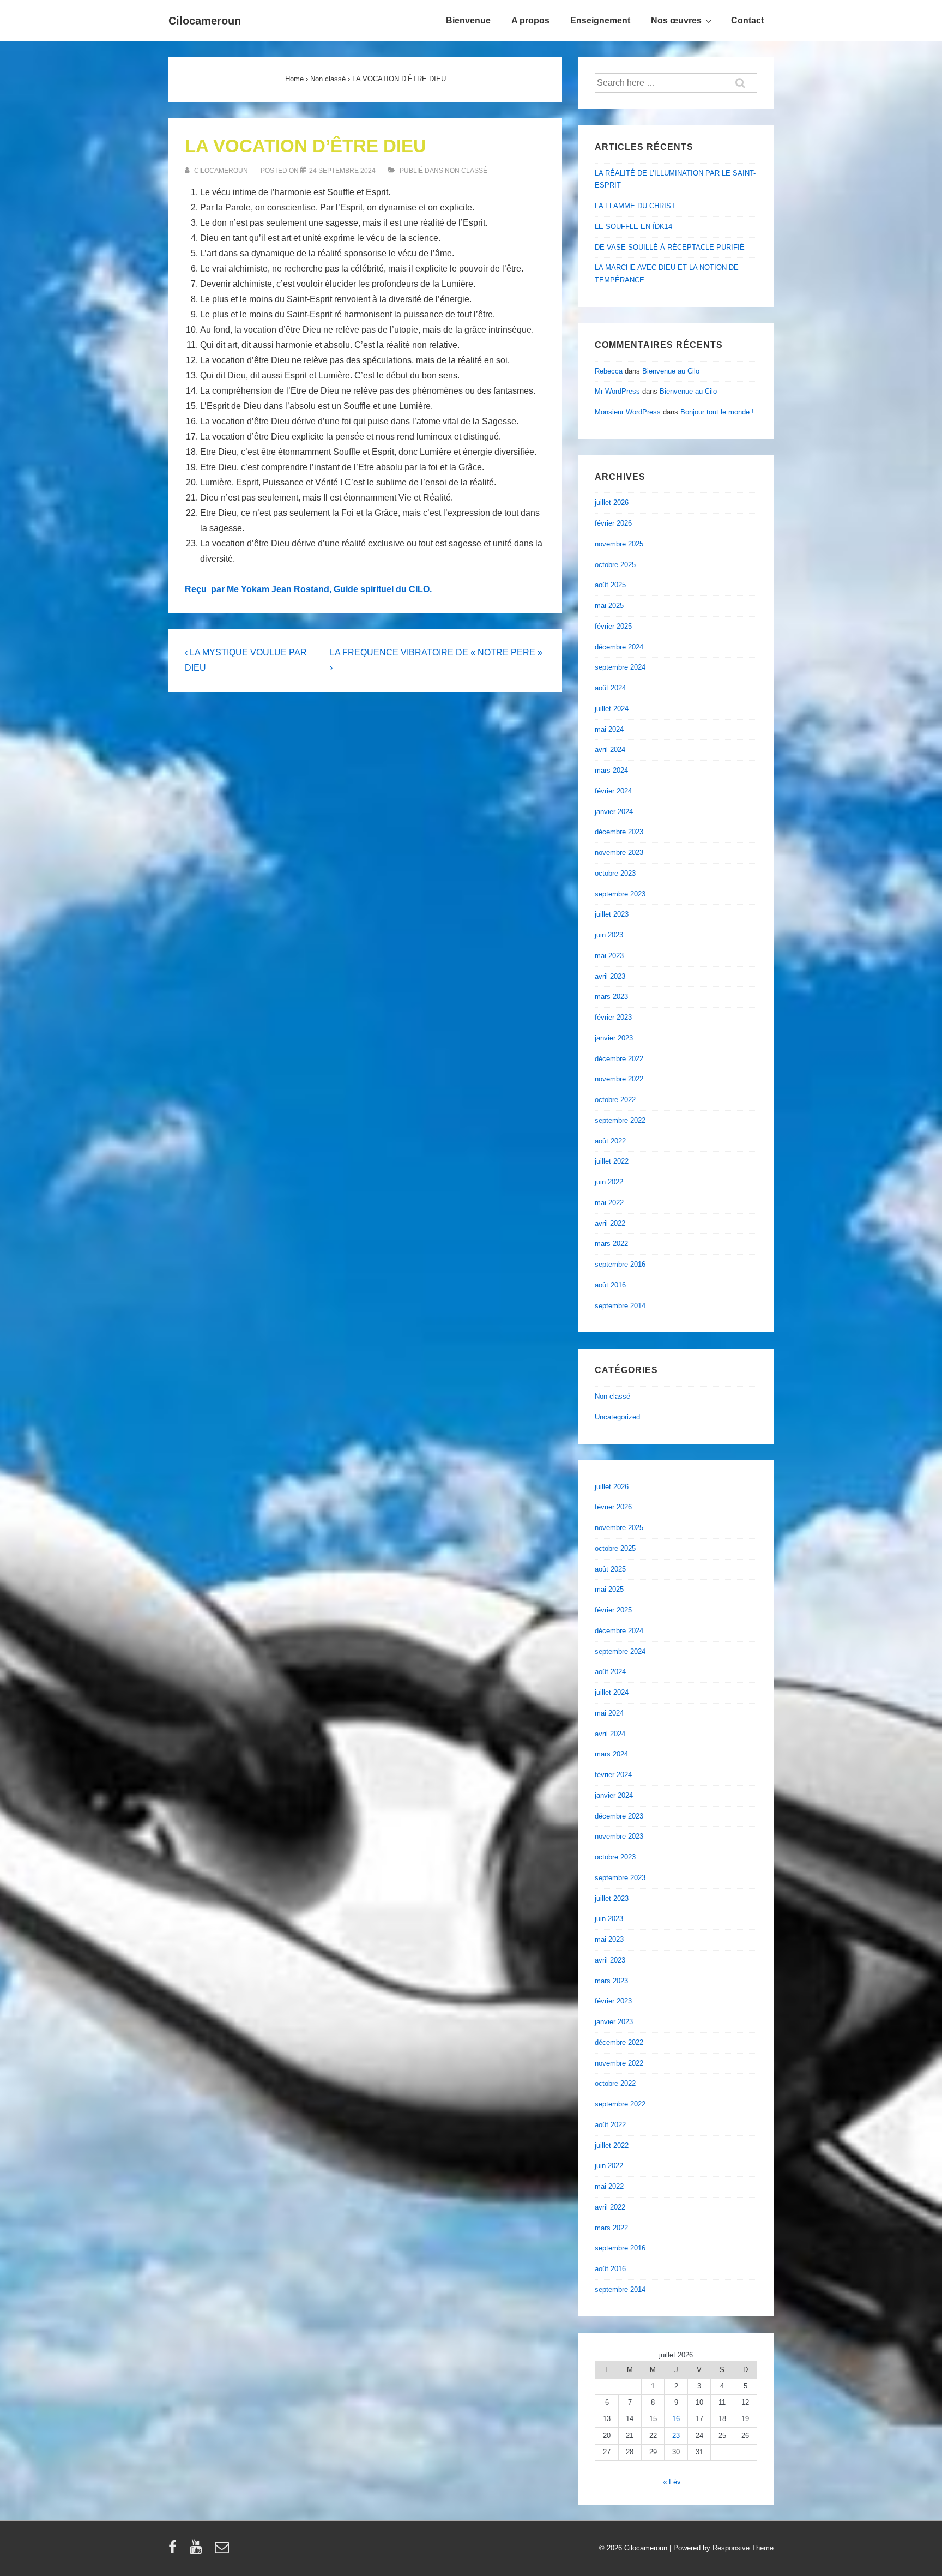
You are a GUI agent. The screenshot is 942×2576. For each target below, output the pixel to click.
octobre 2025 (615, 565)
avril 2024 (610, 750)
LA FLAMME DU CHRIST (635, 206)
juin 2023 (609, 935)
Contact (747, 20)
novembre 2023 (619, 853)
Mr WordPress (617, 391)
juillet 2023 (612, 914)
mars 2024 (611, 770)
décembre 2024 (619, 647)
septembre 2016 (620, 1264)
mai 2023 (609, 956)
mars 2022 (611, 1244)
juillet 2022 (612, 1161)
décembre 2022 (619, 1059)
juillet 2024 (612, 709)
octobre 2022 (615, 1100)
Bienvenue (468, 20)
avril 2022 (610, 1223)
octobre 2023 (615, 873)
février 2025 (613, 626)
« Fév (672, 2482)
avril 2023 (610, 976)
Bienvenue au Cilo (671, 371)
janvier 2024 (614, 812)
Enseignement (600, 20)
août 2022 (610, 1141)
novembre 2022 (619, 1079)
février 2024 (613, 791)
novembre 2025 (619, 544)
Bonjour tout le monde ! (717, 412)
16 (676, 2419)
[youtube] (198, 2551)
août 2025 (610, 585)
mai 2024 (609, 729)
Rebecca (609, 371)
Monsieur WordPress (628, 412)
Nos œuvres (676, 20)
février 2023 (613, 1017)
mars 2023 (611, 997)
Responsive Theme (743, 2548)
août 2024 (610, 688)
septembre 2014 (620, 1306)
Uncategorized (617, 1417)
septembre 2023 (620, 894)
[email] (223, 2551)
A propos (530, 20)
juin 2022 (609, 1182)
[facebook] (175, 2551)
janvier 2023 (614, 1038)
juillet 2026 (612, 502)
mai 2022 (609, 1203)
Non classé (466, 171)
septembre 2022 (620, 1120)
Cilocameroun (205, 21)
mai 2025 (609, 606)
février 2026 (613, 523)
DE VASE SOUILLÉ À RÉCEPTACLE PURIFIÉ (670, 247)
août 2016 (610, 1285)
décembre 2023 (619, 832)
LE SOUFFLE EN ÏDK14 (633, 227)
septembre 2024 (620, 667)
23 (676, 2436)
